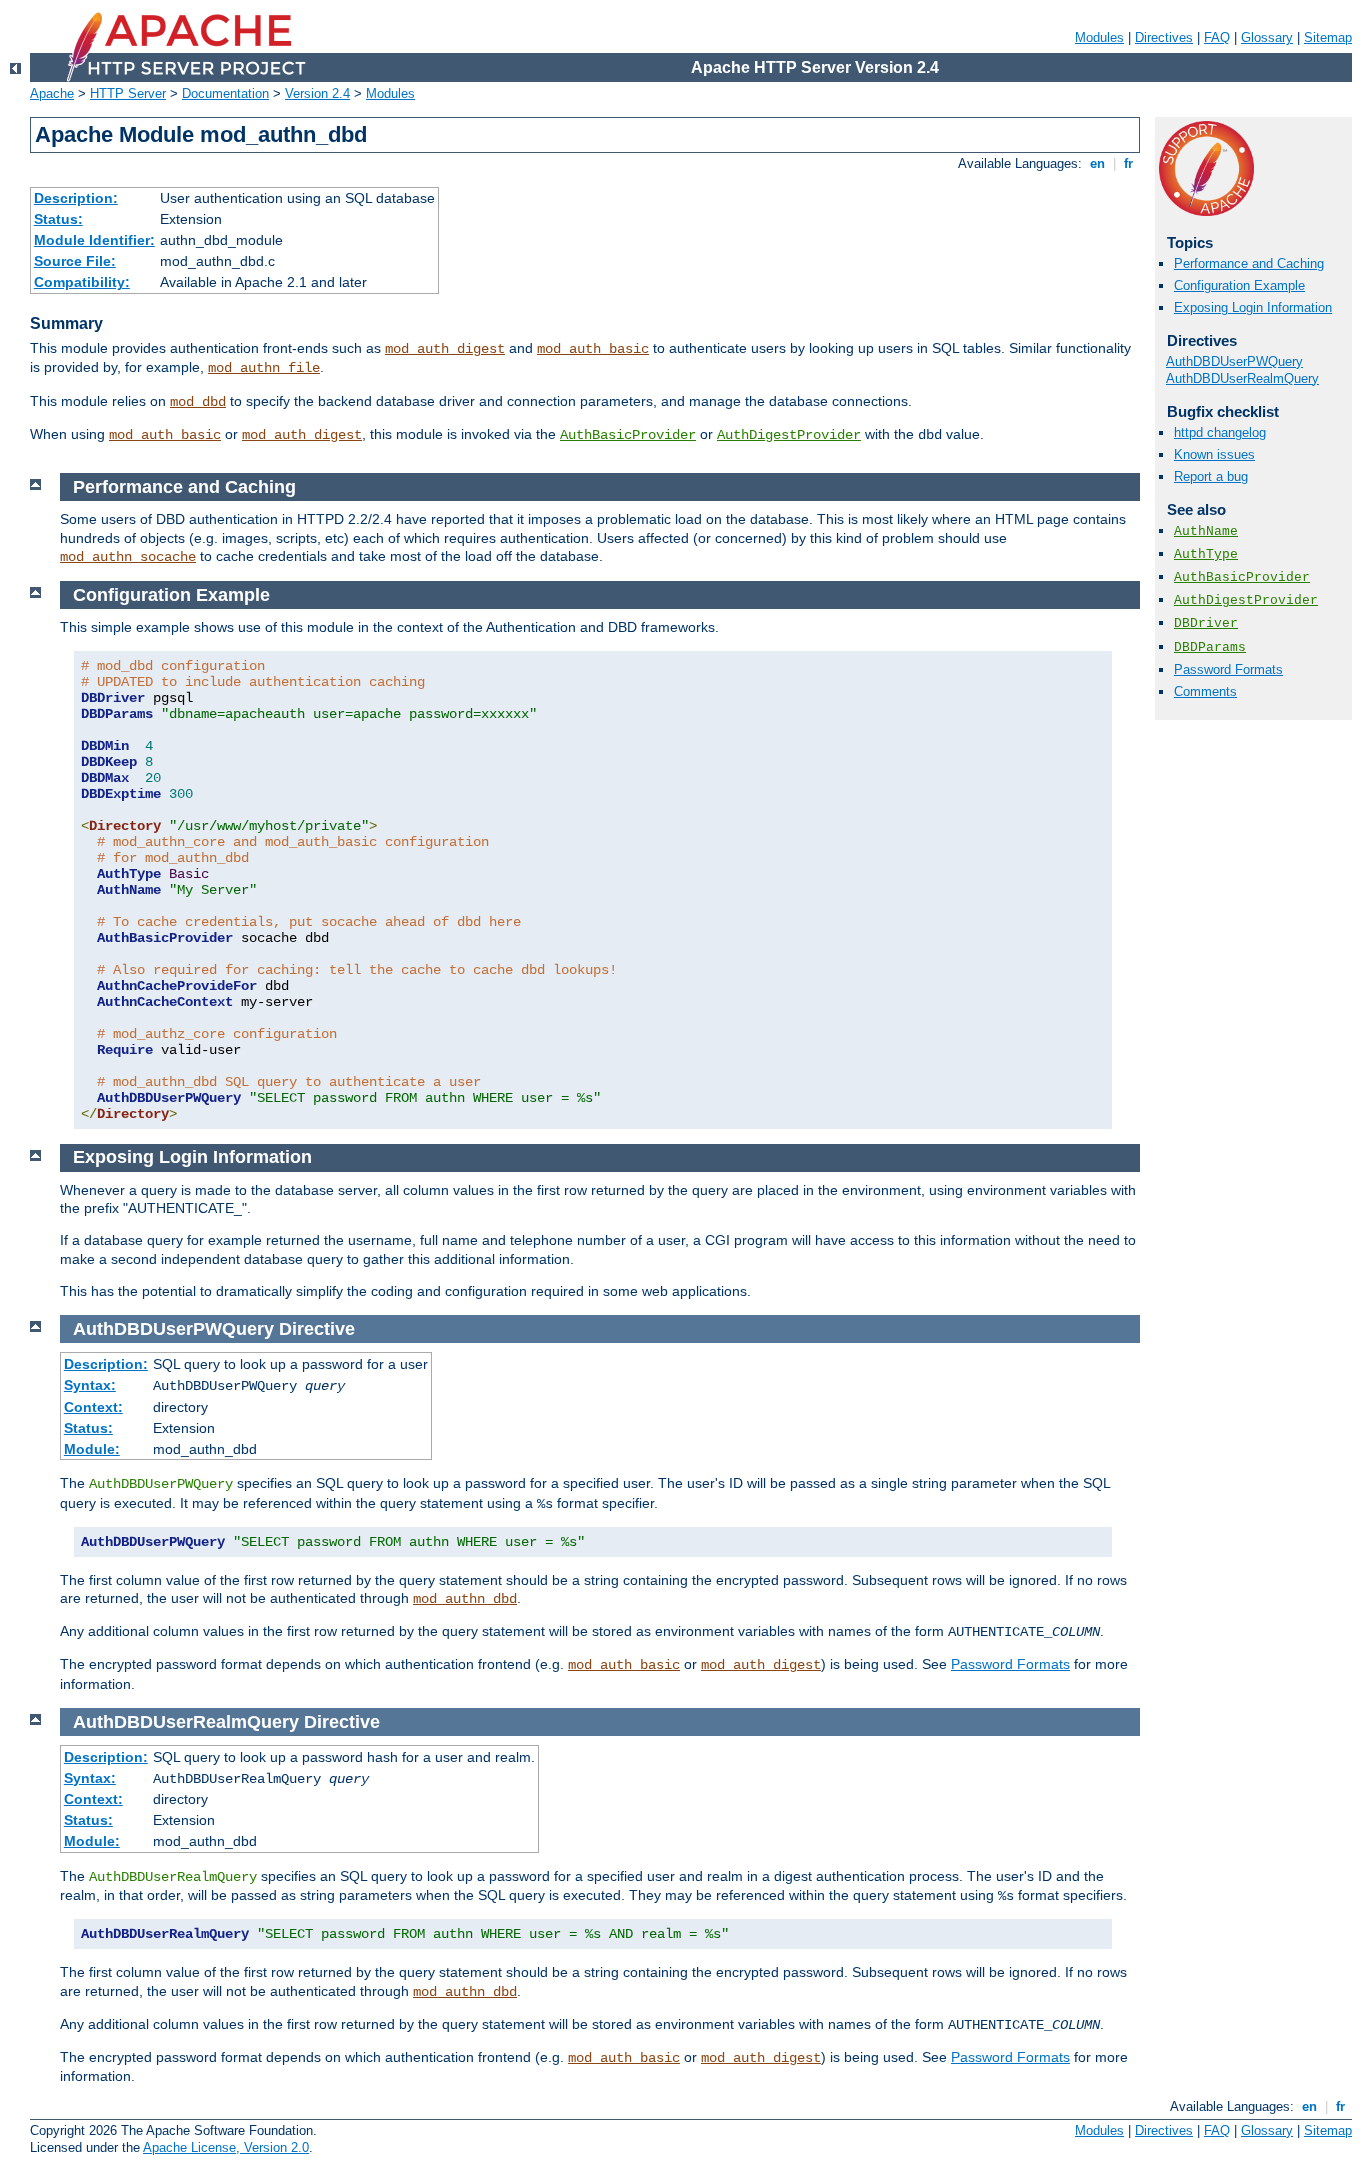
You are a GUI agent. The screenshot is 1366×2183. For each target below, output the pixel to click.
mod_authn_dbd (465, 1599)
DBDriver (1206, 623)
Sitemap (1328, 37)
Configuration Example (1239, 285)
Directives (1164, 37)
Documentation (225, 93)
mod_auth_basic (593, 349)
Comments (1205, 691)
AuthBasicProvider (628, 435)
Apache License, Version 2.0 (226, 2147)
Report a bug (1211, 476)
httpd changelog (1220, 432)
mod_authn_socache (128, 557)
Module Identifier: (94, 240)
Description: (76, 198)
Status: (58, 219)
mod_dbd (198, 402)
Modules (1099, 37)
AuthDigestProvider (789, 435)
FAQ (1217, 37)
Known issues (1214, 454)
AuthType (1206, 554)
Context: (93, 1407)
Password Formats (1228, 669)
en (1097, 163)
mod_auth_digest (445, 349)
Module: (92, 1449)
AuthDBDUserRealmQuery (1242, 378)
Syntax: (90, 1385)
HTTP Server (128, 93)
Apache (52, 93)
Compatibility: (82, 282)
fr (1128, 163)
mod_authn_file (264, 368)
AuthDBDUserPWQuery (1234, 361)
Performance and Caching (1249, 263)
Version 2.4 (317, 93)
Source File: (75, 261)
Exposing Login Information (1253, 307)
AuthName (1206, 531)
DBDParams (1210, 647)
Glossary (1267, 37)
